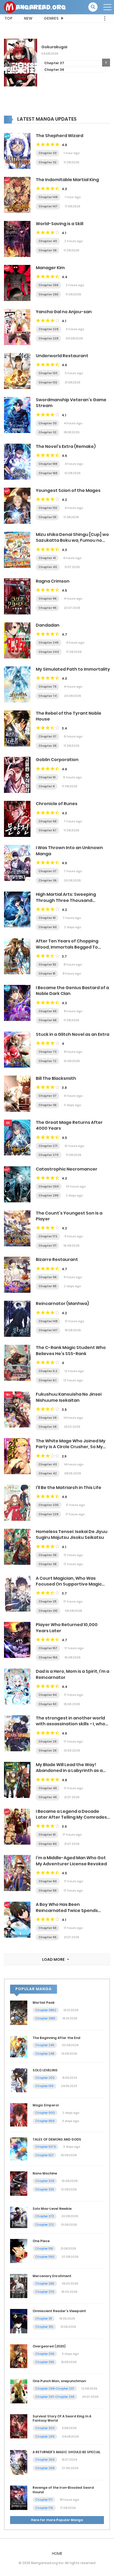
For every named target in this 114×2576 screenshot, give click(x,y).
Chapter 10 (47, 777)
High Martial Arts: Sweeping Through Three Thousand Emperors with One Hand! (66, 900)
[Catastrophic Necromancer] (17, 1184)
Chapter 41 (47, 558)
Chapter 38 (47, 1564)
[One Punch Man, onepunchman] (19, 2391)
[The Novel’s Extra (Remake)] (17, 461)
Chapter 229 (48, 329)
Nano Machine (45, 2173)
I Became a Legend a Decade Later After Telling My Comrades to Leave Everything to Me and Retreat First (71, 1820)
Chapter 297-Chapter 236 (55, 2397)
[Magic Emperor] (19, 2115)
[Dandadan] (17, 640)
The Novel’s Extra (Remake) (66, 446)
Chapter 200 (45, 2078)
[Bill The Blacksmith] (17, 1093)
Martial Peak (44, 2003)
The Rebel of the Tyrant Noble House (69, 716)
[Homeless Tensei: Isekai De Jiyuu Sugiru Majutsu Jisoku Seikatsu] (17, 1547)
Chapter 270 (49, 1155)
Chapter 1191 (44, 2248)
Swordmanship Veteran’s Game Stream (71, 403)
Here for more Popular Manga (57, 2520)
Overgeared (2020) (49, 2346)
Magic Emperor (46, 2105)
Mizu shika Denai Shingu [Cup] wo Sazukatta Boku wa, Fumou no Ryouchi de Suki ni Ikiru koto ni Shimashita (72, 543)
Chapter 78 (54, 63)
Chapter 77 (54, 70)
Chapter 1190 (45, 2257)
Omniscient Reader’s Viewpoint (59, 2311)
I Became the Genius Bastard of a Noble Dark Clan (72, 991)
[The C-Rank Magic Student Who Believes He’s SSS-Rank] (17, 1363)
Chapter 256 (48, 285)
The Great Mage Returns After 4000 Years (69, 1125)
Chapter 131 (47, 517)
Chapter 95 (47, 608)
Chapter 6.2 (48, 1371)
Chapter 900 (45, 2113)
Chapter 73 (47, 1052)
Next (106, 63)
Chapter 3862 (46, 2010)
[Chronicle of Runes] (17, 819)
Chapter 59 (47, 1890)
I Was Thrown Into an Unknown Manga (69, 851)
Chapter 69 (47, 1011)
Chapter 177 (44, 2500)
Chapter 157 (48, 1648)
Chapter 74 (48, 696)
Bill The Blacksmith (56, 1078)
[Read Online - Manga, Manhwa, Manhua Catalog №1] (35, 7)
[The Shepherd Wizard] (17, 151)
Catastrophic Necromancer (67, 1169)
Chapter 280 (45, 2284)
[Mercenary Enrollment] (19, 2286)
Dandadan (48, 625)
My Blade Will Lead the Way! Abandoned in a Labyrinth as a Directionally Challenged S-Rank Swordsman (72, 1774)
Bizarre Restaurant (57, 1259)
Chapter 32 (47, 162)
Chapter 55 (47, 1937)
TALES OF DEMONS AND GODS (57, 2139)
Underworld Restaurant (62, 356)
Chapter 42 (48, 1473)
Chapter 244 (49, 652)
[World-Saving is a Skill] (17, 239)
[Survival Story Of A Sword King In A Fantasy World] (19, 2426)
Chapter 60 (48, 927)
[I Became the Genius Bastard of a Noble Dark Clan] (17, 1003)
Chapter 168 (48, 473)
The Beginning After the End (56, 2038)
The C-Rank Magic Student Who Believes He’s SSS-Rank (71, 1350)
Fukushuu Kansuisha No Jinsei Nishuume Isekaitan (69, 1397)
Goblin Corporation (57, 760)
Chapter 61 (47, 918)
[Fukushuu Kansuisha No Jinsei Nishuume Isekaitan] (17, 1409)
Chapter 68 (47, 1020)
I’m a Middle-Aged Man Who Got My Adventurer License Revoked (71, 1861)
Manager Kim (50, 268)
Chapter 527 (44, 2155)
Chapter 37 (47, 736)
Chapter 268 (45, 2468)
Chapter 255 (48, 294)
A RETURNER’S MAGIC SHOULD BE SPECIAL (67, 2452)
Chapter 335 (45, 2362)
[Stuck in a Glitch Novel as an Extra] (17, 1049)
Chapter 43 (48, 1464)
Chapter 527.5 (45, 2147)
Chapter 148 (48, 197)
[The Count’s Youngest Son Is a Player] (17, 1228)
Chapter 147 (48, 206)
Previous (8, 63)
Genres (51, 18)
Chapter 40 (48, 241)
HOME (57, 2553)
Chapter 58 (47, 821)
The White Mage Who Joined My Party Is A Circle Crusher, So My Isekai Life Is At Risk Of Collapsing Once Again (71, 1450)
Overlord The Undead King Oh (71, 47)
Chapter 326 (45, 2181)
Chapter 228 (48, 338)
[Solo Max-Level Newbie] (19, 2217)
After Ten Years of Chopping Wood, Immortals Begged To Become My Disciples (67, 947)
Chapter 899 (45, 2121)
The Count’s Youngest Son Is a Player (69, 1216)
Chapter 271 (48, 1146)
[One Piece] (19, 2251)
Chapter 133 (48, 373)
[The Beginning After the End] (19, 2046)
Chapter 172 (48, 1236)
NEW (28, 18)
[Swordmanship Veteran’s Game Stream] (17, 415)
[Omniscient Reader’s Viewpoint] (19, 2321)
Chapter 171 (47, 1246)
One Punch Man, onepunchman (59, 2381)
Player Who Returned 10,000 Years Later (67, 1628)
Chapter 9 (47, 786)
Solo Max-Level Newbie (52, 2209)
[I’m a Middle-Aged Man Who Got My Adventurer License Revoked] (17, 1873)
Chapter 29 (47, 1418)
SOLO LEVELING (45, 2070)
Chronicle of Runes (57, 804)
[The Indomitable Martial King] (17, 195)
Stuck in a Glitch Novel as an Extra (73, 1034)
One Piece (41, 2241)
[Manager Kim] (17, 283)
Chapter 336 (45, 2354)
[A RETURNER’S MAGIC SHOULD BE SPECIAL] (19, 2462)
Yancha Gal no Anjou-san (64, 312)
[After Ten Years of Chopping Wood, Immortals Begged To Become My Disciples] (17, 956)
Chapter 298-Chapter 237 (55, 2389)
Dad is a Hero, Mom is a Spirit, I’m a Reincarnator (73, 1674)
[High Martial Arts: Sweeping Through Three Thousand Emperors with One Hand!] (17, 909)
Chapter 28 (47, 1427)
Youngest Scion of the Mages (68, 490)
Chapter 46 (48, 1788)
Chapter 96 (47, 599)
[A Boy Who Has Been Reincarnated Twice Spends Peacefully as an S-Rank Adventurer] (17, 1919)
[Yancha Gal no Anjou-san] (17, 327)
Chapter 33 (47, 153)
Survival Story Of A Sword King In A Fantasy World (62, 2418)
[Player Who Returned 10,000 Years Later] (17, 1640)
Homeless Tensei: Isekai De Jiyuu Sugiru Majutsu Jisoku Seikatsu (72, 1534)
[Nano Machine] (19, 2183)
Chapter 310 (44, 2327)
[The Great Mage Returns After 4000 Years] (17, 1137)
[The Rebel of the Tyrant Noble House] (17, 728)
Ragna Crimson (53, 581)
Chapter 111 (47, 973)
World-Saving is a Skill (60, 224)
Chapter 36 (47, 746)
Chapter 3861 (45, 2018)
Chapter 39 (47, 250)
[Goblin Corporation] (17, 775)
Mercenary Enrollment (52, 2276)
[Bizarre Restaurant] (17, 1274)
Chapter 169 (48, 464)
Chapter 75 (47, 687)
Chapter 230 (49, 1505)
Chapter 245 (49, 643)
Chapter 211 (47, 1601)
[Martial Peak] (19, 2012)
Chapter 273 (45, 2216)
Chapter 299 (48, 1195)
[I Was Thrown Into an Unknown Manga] (17, 863)
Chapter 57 (47, 830)
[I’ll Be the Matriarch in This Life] (17, 1503)
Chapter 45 (48, 1797)
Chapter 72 (47, 1061)
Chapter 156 (48, 1657)
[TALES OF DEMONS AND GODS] (19, 2149)
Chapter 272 (45, 2225)
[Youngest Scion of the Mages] (17, 505)
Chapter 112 (47, 964)
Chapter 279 (45, 2292)
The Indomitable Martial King (67, 180)
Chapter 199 (44, 2086)
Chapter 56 (47, 1928)
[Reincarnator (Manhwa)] (17, 1318)
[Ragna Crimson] (17, 596)
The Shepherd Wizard (60, 136)
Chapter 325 (45, 2189)
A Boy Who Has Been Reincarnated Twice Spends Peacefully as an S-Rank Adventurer (67, 1913)
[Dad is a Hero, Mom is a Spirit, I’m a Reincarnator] (17, 1686)
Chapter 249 (45, 2045)
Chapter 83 (47, 1704)
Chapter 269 (45, 2460)
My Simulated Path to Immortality (73, 669)
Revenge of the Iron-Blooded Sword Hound (63, 2490)
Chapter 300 (49, 1186)
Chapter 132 (48, 382)
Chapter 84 (48, 1695)
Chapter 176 (44, 2508)
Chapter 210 (48, 1611)
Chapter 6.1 (47, 1380)
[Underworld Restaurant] (17, 371)
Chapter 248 (45, 2054)
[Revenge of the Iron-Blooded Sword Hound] (19, 2498)
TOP (8, 18)
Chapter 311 (44, 2319)
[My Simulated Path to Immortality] (17, 684)
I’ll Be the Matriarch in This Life (69, 1488)
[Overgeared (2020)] (19, 2356)
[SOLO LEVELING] (19, 2080)
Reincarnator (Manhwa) (62, 1304)
